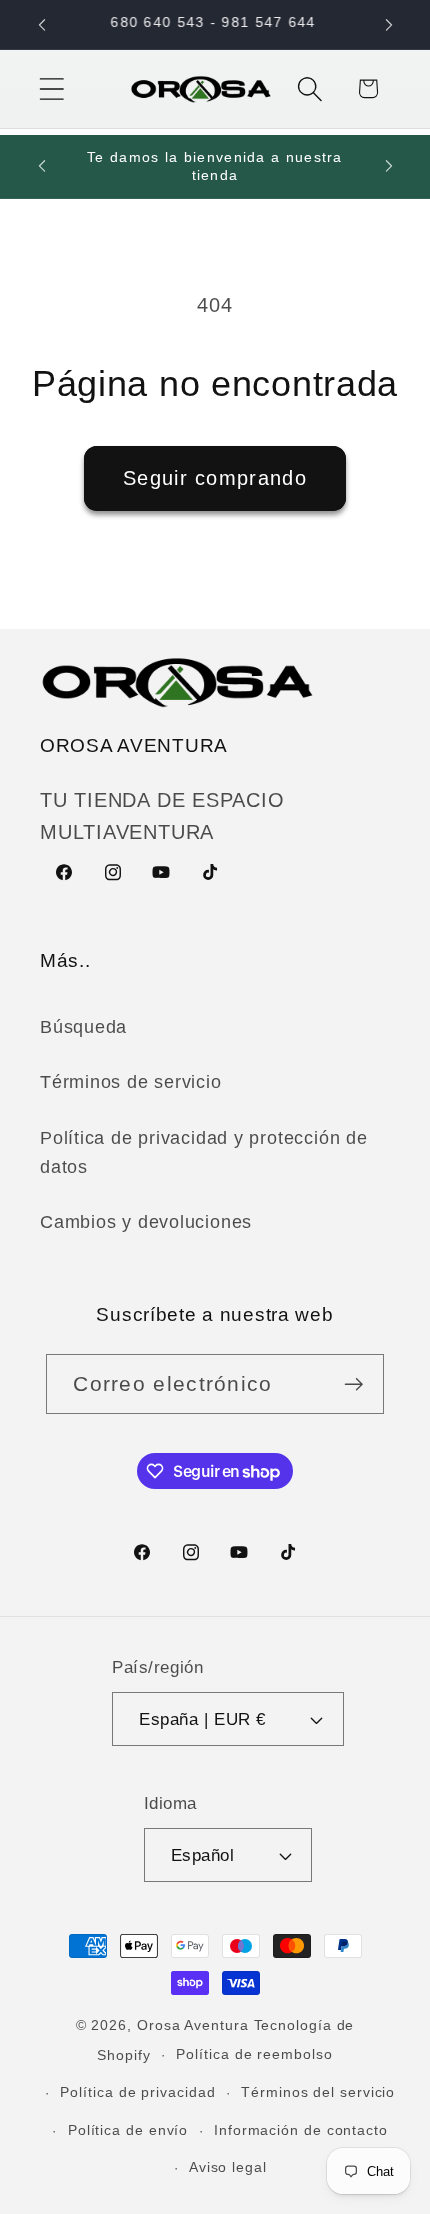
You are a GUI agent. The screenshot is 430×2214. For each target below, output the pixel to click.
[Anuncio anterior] (42, 25)
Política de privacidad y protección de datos (204, 1152)
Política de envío (128, 2130)
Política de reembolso (254, 2054)
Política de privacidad (137, 2092)
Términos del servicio (318, 2092)
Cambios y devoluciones (146, 1222)
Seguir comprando (215, 478)
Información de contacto (301, 2130)
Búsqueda (83, 1027)
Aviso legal (228, 2167)
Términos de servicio (131, 1082)
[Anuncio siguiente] (389, 25)
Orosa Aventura (195, 2025)
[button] (51, 88)
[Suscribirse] (354, 1384)
